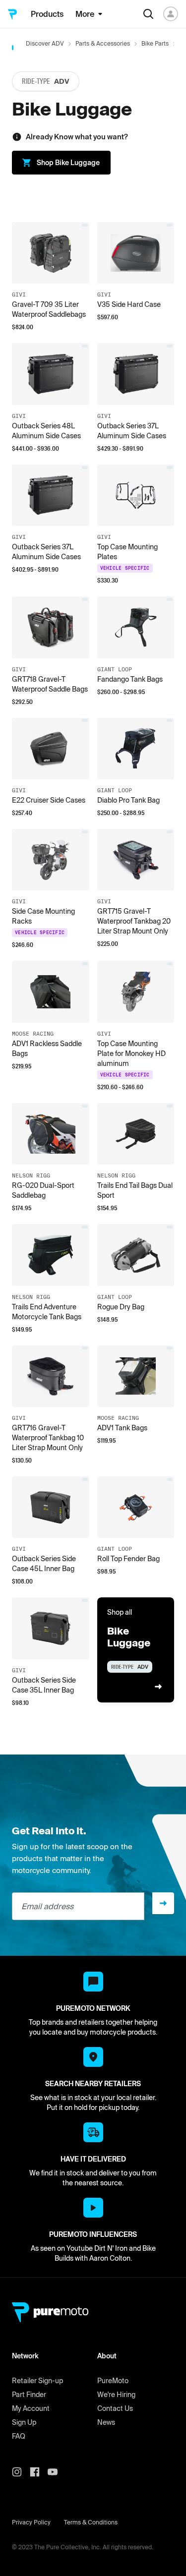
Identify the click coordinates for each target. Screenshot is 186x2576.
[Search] (148, 14)
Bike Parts (155, 43)
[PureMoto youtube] (57, 2472)
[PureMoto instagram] (21, 2472)
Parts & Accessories (103, 43)
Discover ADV (45, 43)
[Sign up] (163, 1903)
